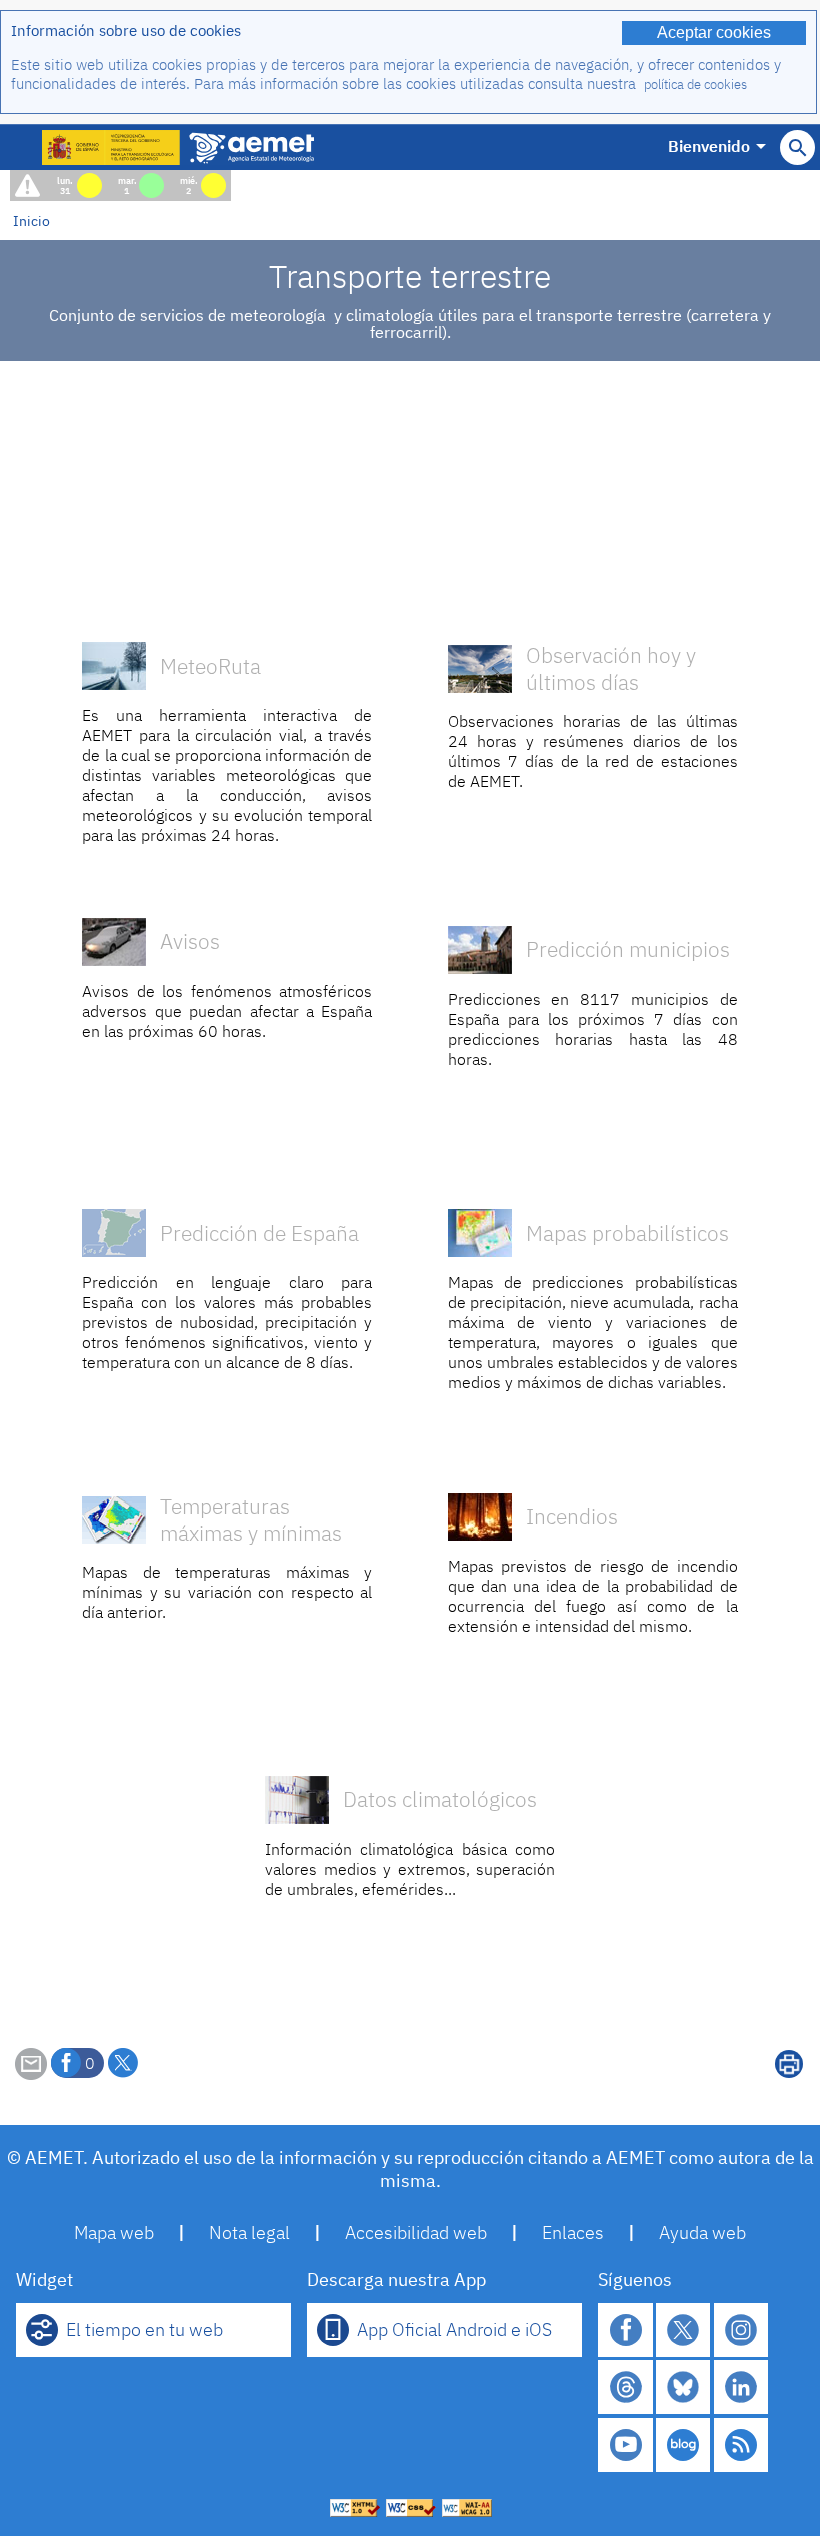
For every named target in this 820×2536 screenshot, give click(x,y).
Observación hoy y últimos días (611, 669)
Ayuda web (702, 2232)
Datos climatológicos (440, 1799)
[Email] (31, 2074)
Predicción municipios (628, 949)
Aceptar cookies (714, 32)
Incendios (572, 1516)
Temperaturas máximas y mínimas (251, 1520)
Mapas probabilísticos (627, 1233)
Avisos (190, 949)
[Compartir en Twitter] (123, 2063)
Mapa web (114, 2232)
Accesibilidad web (416, 2232)
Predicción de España (259, 1233)
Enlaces (573, 2232)
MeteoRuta (210, 666)
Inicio (31, 220)
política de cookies (695, 84)
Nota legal (249, 2232)
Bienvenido (709, 146)
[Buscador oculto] (797, 147)
